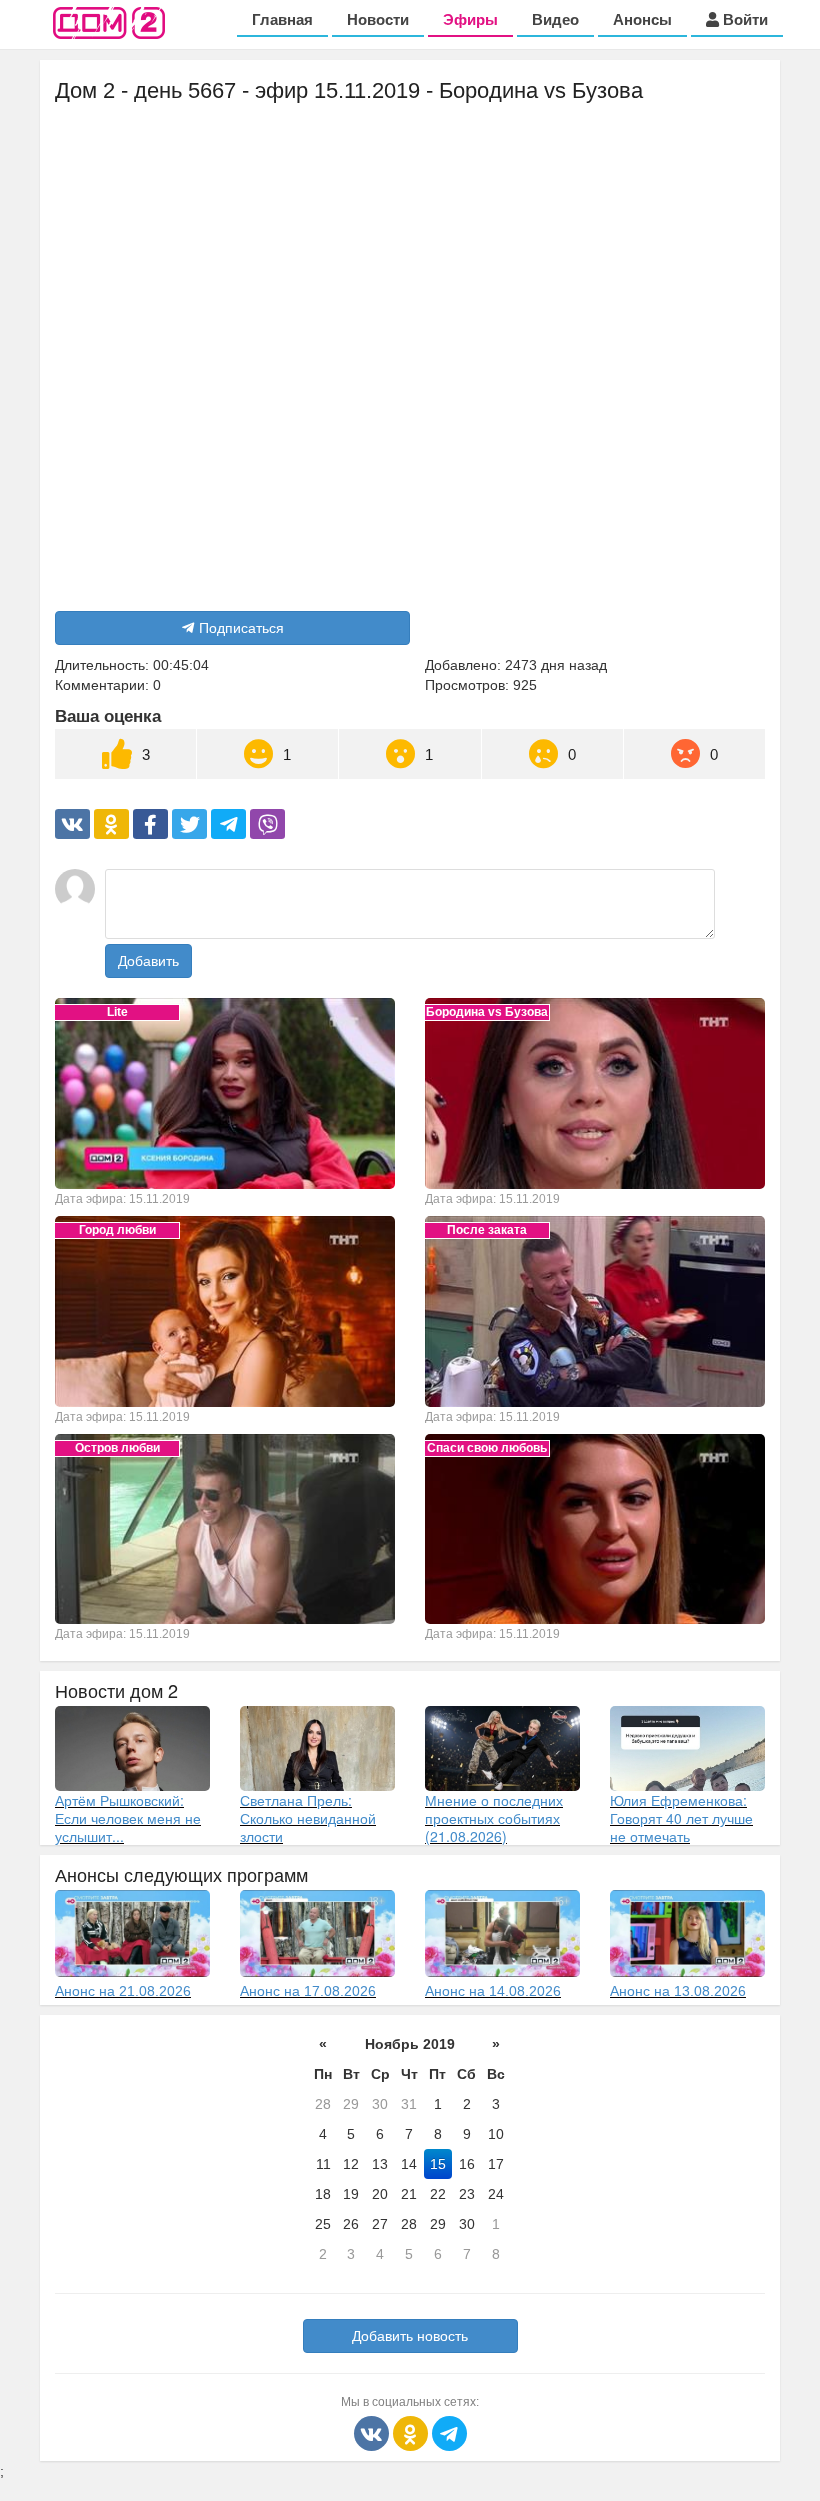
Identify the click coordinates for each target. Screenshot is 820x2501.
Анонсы (642, 19)
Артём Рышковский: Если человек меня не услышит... (128, 1818)
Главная (282, 19)
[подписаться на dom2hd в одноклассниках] (412, 2432)
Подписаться (241, 628)
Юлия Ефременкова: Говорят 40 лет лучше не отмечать (681, 1818)
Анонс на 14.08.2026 (493, 1991)
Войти (743, 19)
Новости (378, 19)
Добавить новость (410, 2336)
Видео (555, 19)
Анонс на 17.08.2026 (308, 1991)
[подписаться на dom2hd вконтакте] (373, 2432)
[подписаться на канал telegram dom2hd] (449, 2432)
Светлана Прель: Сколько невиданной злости (308, 1818)
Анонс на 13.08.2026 (678, 1991)
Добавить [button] (148, 961)
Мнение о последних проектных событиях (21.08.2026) (494, 1818)
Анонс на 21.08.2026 (123, 1991)
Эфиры (470, 19)
